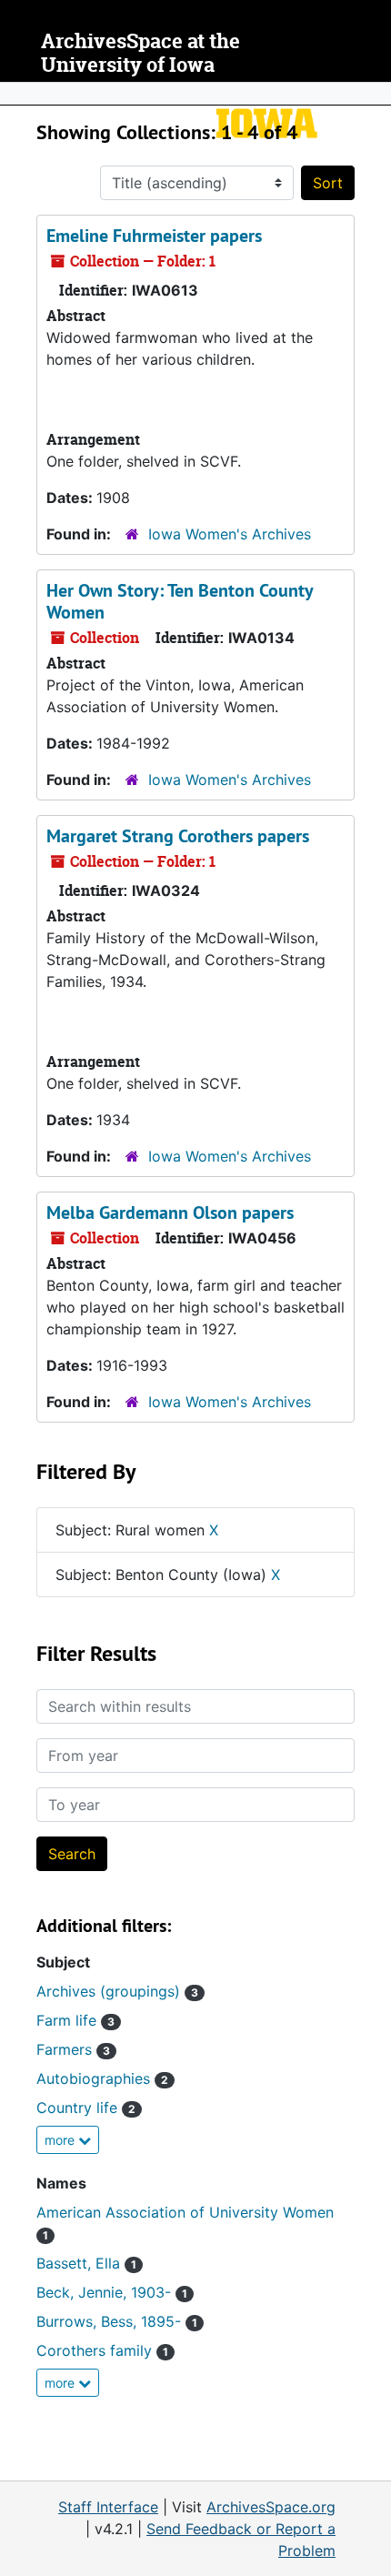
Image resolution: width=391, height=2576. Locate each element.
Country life (86, 2108)
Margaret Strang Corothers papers (178, 836)
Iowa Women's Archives (230, 534)
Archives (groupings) (117, 1991)
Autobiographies (102, 2078)
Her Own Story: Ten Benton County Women (180, 601)
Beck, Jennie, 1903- (112, 2292)
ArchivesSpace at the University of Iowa (140, 53)
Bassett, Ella (86, 2263)
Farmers (73, 2049)
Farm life (75, 2020)
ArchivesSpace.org (271, 2507)
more (61, 2140)
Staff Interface (108, 2507)
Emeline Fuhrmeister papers (154, 236)
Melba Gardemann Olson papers (170, 1213)
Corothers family (102, 2350)
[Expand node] (373, 94)
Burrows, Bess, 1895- (117, 2321)
